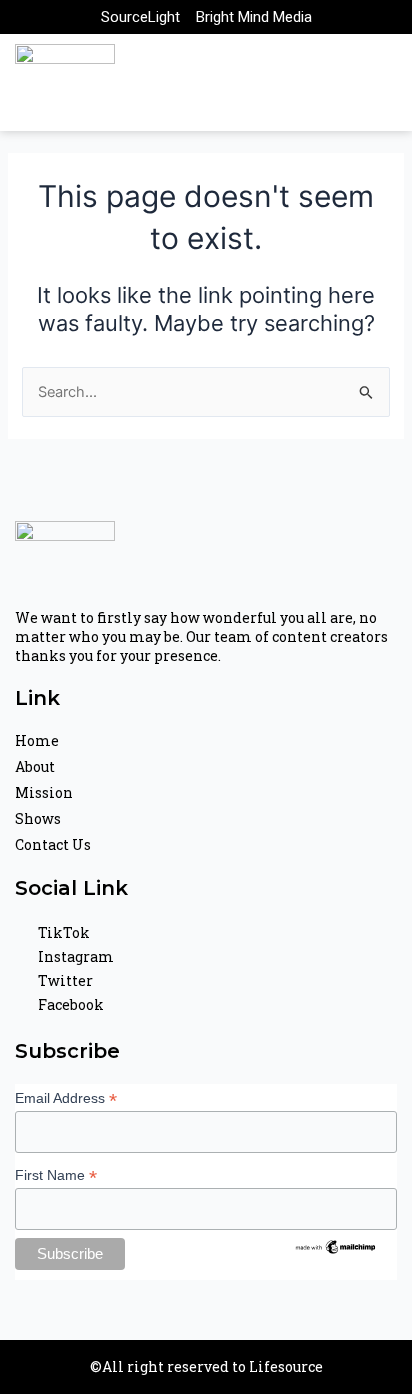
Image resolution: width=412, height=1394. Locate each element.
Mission (44, 792)
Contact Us (53, 844)
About (35, 766)
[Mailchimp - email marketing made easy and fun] (336, 1246)
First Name (56, 1175)
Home (37, 740)
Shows (38, 818)
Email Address (66, 1098)
